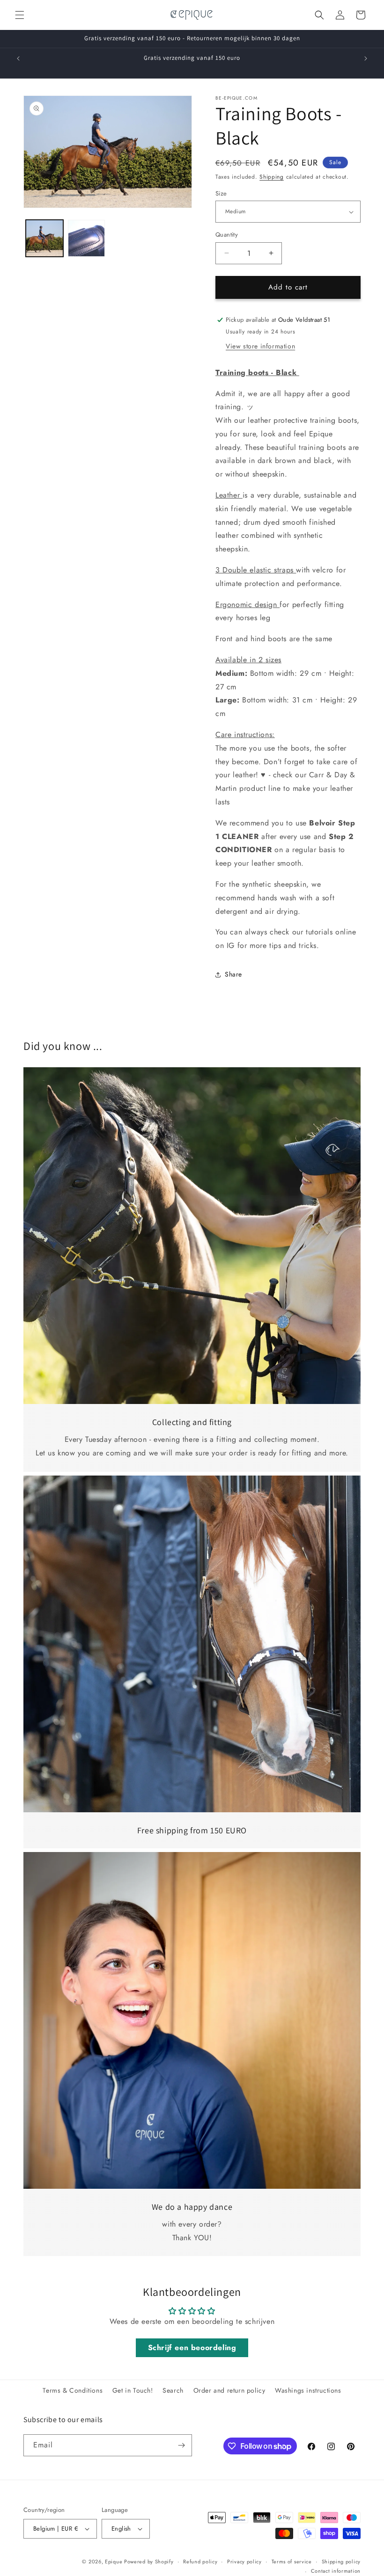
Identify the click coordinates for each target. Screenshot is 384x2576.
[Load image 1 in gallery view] (44, 239)
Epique (114, 2562)
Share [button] (233, 974)
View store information (260, 346)
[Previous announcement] (18, 58)
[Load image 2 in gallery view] (87, 239)
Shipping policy (341, 2562)
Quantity (227, 235)
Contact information (336, 2571)
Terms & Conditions (73, 2390)
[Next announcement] (366, 58)
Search (173, 2390)
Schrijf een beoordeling (192, 2348)
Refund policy (200, 2562)
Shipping (272, 177)
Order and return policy (229, 2390)
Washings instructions (308, 2390)
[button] (20, 15)
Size (221, 193)
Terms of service (292, 2562)
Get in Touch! (133, 2390)
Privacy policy (244, 2562)
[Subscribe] (181, 2445)
